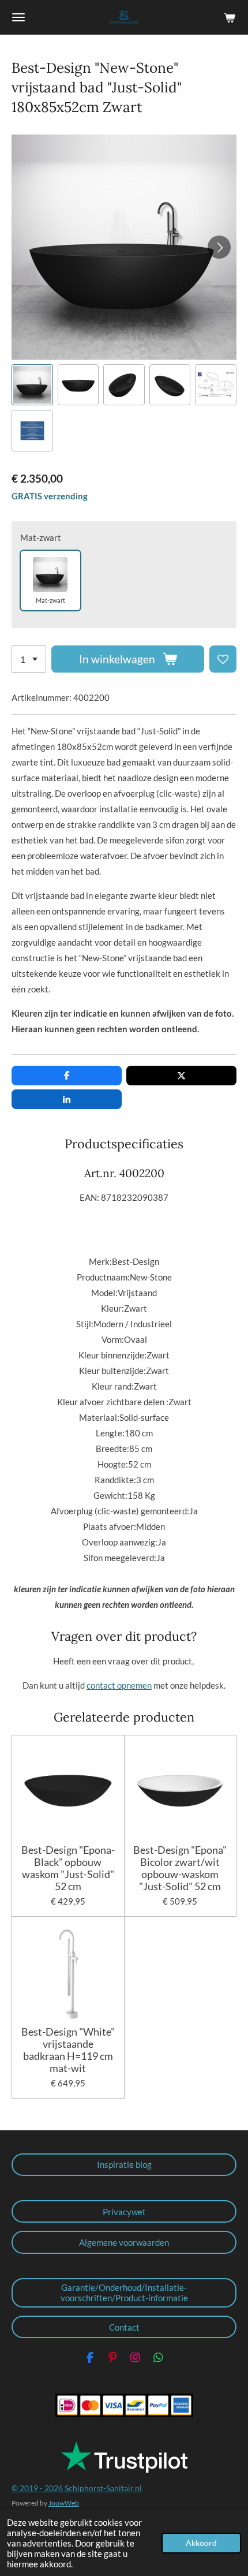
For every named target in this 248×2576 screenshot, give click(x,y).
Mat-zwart (41, 537)
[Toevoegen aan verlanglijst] (223, 659)
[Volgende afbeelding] (219, 247)
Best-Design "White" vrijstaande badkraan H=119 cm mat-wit (68, 2050)
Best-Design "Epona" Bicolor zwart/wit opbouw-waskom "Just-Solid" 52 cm (180, 1868)
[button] (32, 385)
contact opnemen (119, 1685)
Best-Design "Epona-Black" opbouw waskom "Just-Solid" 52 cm (68, 1868)
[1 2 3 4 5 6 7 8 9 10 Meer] (29, 659)
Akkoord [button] (201, 2543)
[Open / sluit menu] (18, 17)
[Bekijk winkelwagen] (230, 17)
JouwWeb (64, 2503)
